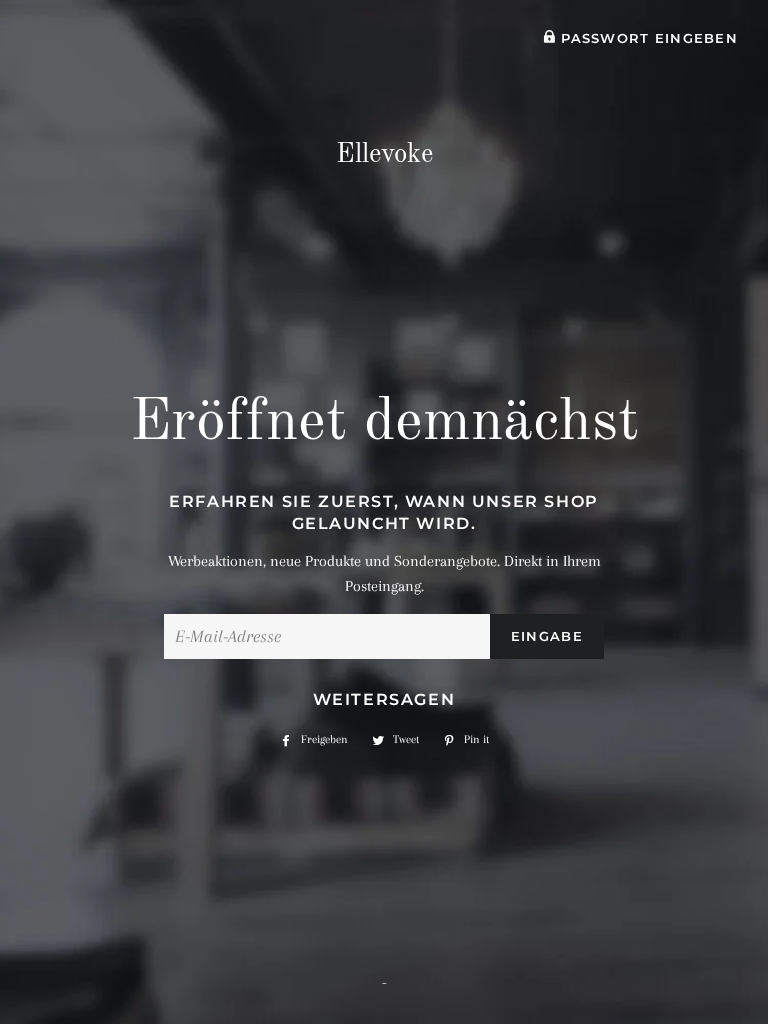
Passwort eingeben (647, 38)
